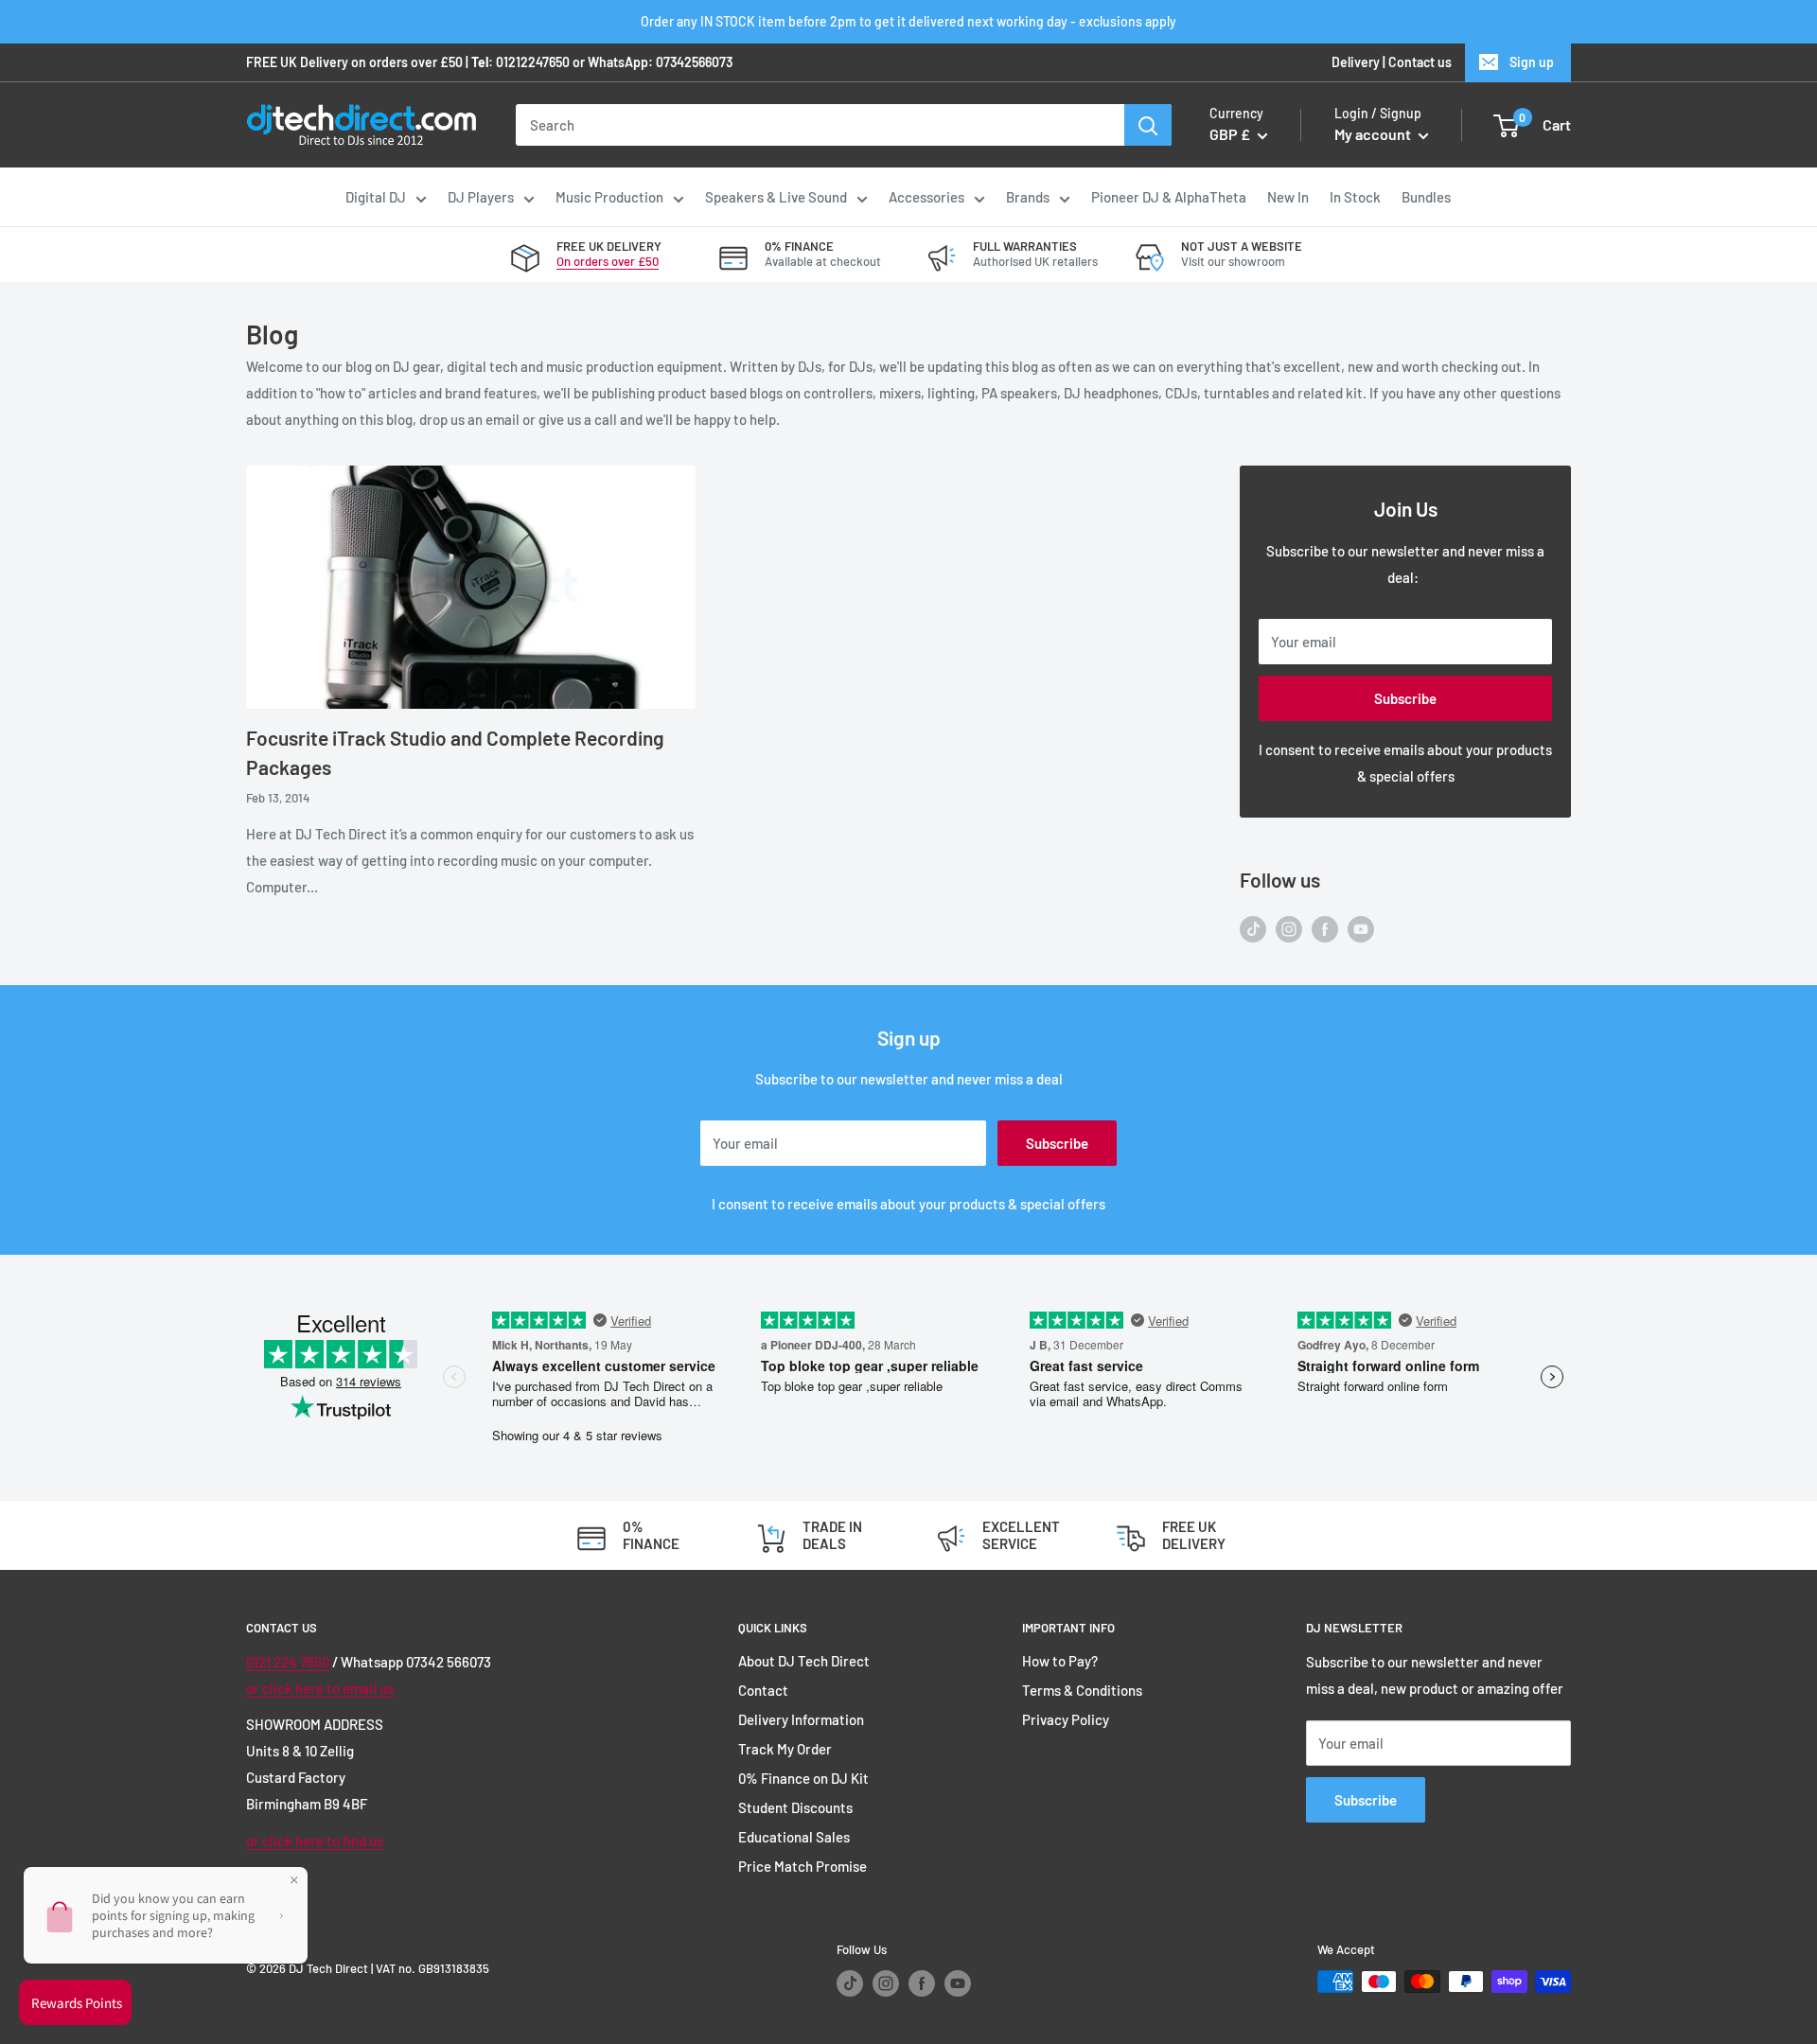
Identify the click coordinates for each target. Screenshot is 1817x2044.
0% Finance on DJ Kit (803, 1778)
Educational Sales (794, 1837)
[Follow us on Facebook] (1325, 927)
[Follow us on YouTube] (1361, 927)
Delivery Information (801, 1719)
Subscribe (1405, 698)
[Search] (1148, 125)
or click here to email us (320, 1688)
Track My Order (785, 1749)
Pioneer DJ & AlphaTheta (1169, 197)
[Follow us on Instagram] (1289, 927)
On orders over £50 (608, 261)
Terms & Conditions (1082, 1690)
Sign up (1532, 62)
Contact (763, 1690)
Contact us (1420, 62)
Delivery (1356, 62)
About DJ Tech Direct (804, 1661)
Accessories (926, 197)
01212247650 (533, 62)
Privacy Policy (1066, 1719)
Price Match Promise (803, 1866)
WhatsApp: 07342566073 (660, 62)
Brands (1028, 197)
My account (1374, 135)
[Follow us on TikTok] (1253, 927)
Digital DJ (376, 197)
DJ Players (481, 197)
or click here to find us (315, 1841)
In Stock (1355, 197)
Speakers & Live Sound (776, 197)
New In (1288, 197)
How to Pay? (1060, 1661)
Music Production (609, 197)
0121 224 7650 (288, 1662)
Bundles (1426, 197)
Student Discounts (795, 1807)
